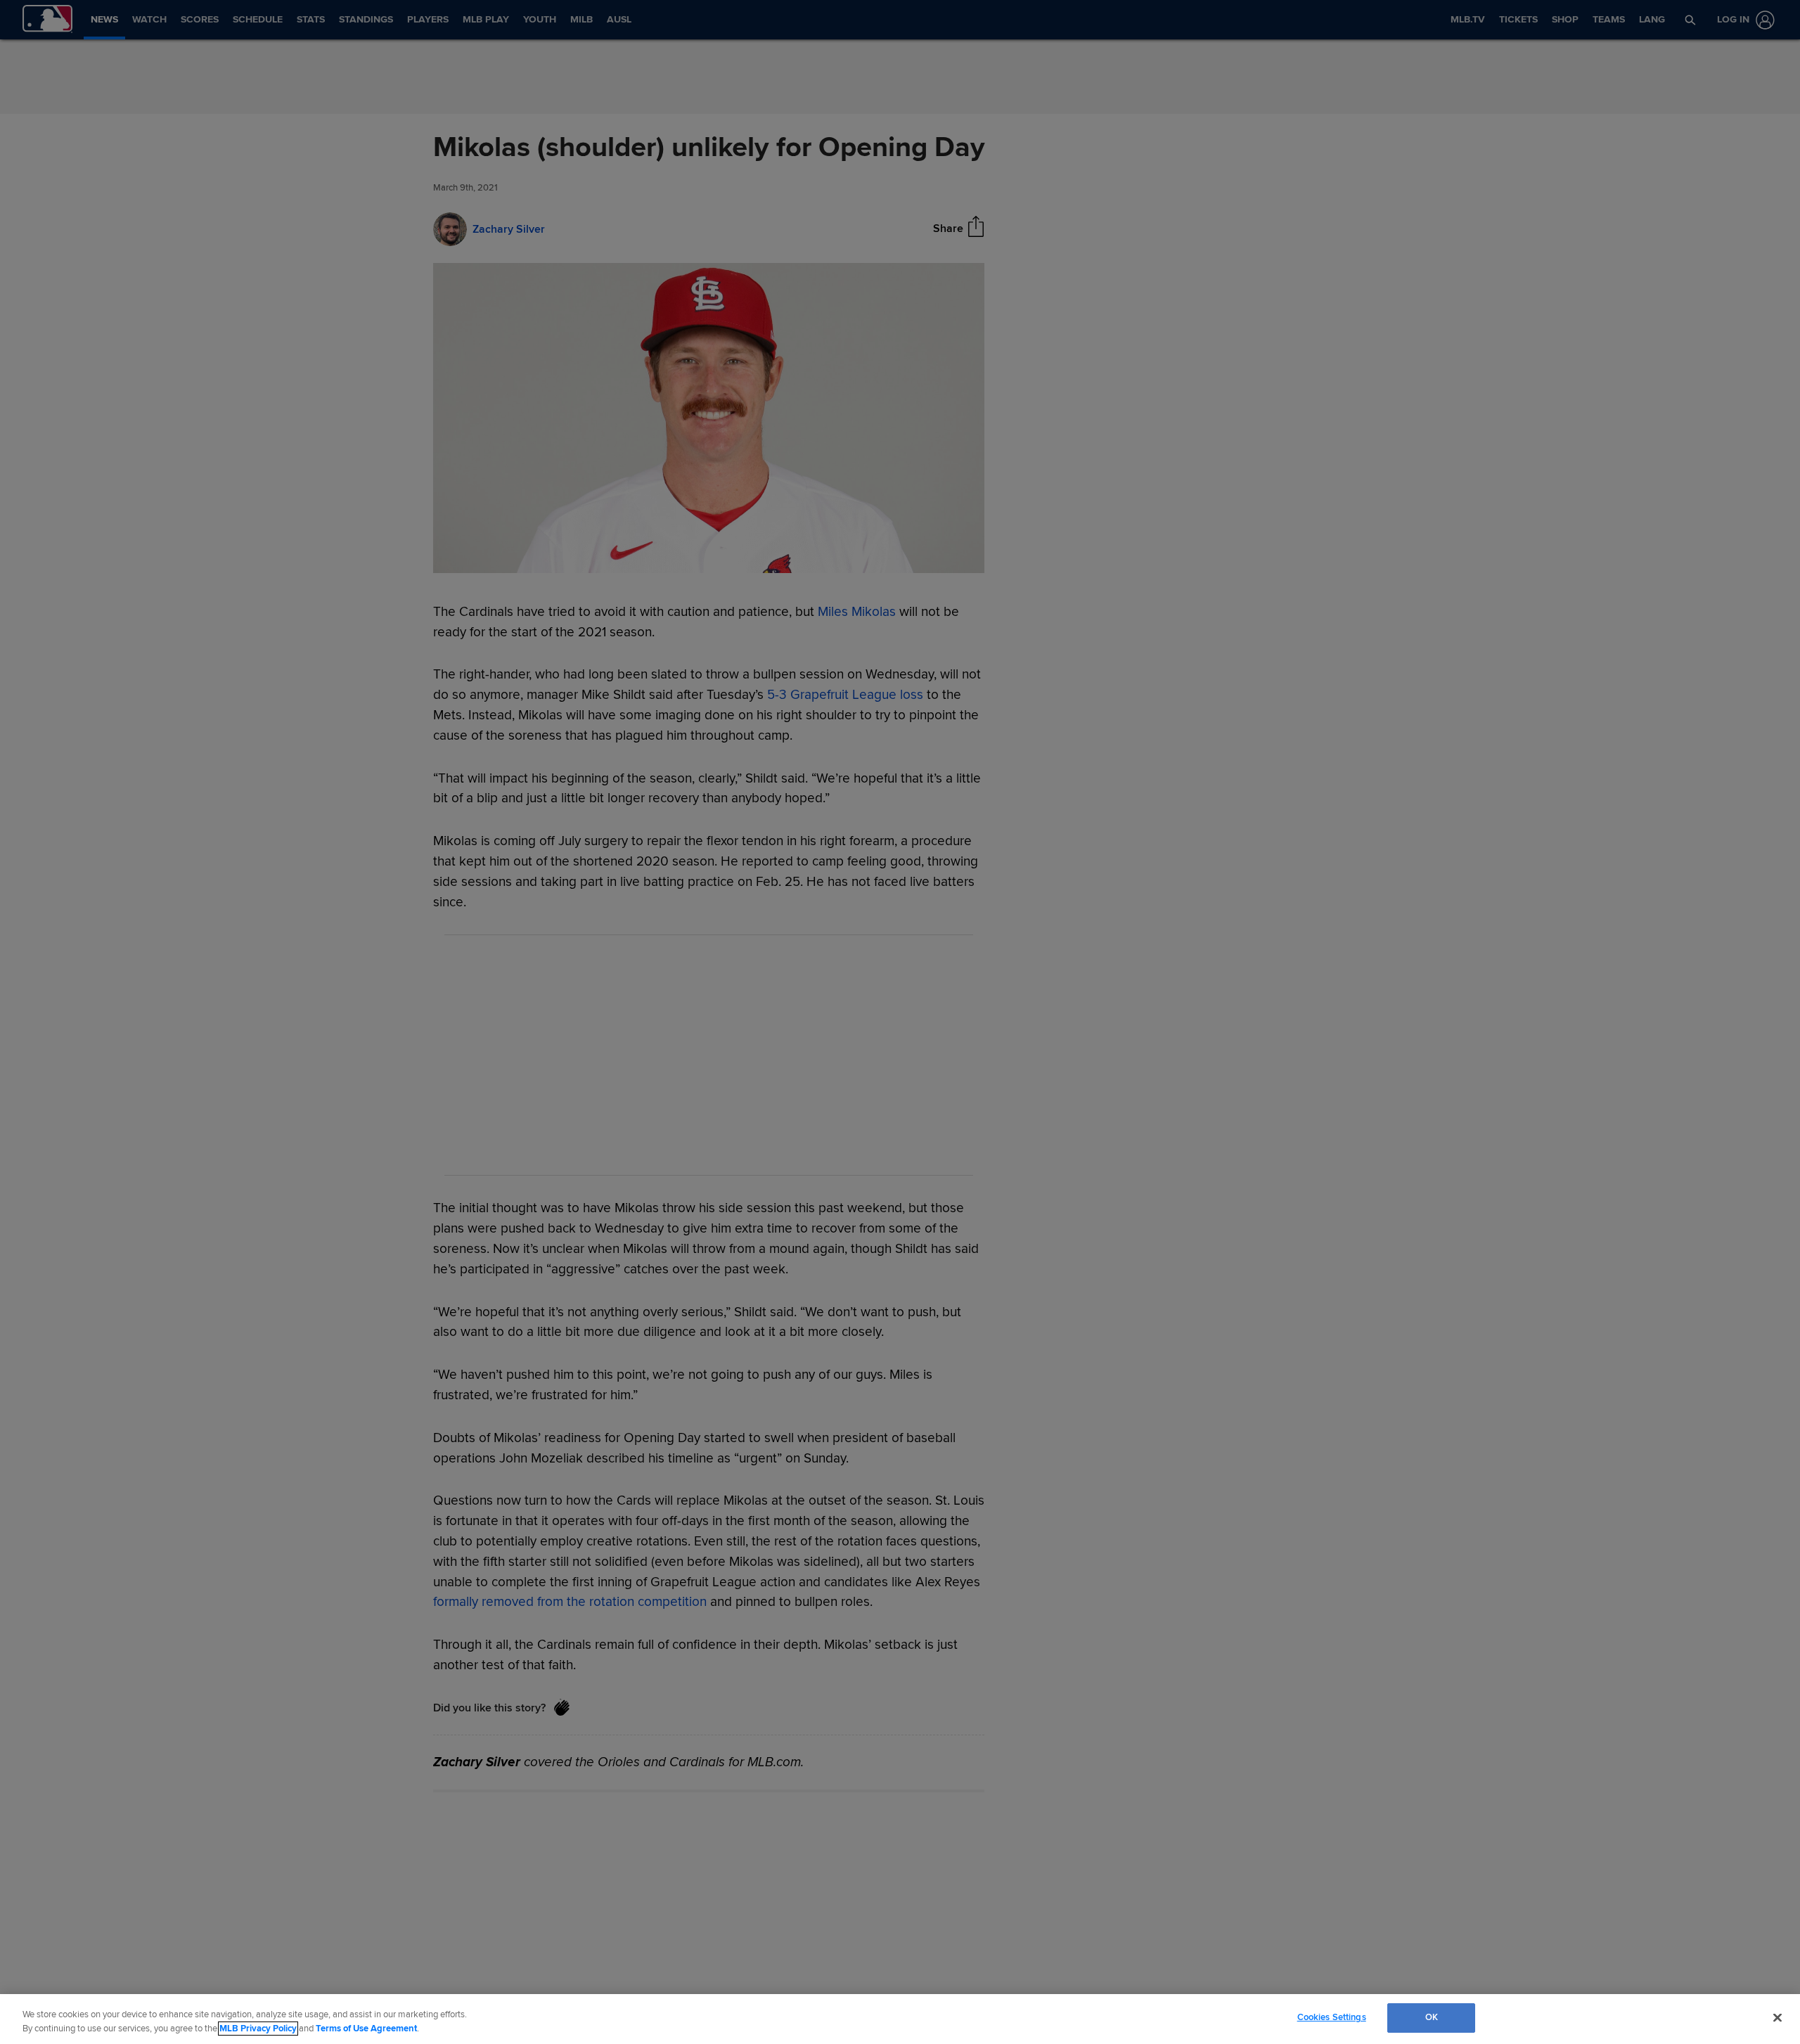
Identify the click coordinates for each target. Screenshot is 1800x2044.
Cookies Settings (1332, 2017)
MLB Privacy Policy (258, 2029)
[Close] (1777, 2017)
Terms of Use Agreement (366, 2029)
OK (1432, 2017)
